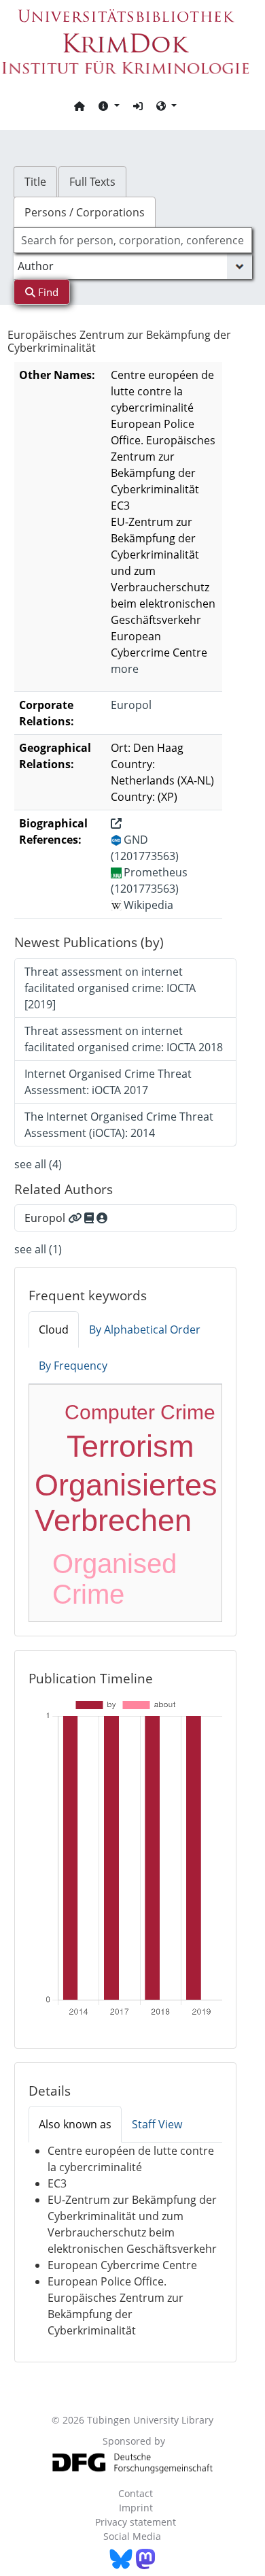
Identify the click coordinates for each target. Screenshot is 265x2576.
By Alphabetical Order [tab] (145, 1330)
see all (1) (38, 1249)
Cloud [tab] (54, 1330)
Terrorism (130, 1446)
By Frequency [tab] (73, 1366)
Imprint (136, 2508)
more (125, 669)
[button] (109, 105)
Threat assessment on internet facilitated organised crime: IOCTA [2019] (110, 988)
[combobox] (133, 240)
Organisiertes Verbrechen (126, 1503)
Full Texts (92, 182)
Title (35, 182)
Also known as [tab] (75, 2124)
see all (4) (38, 1164)
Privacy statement (136, 2522)
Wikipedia (148, 905)
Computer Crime (140, 1412)
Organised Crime (114, 1579)
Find (47, 292)
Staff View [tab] (157, 2124)
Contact (136, 2493)
